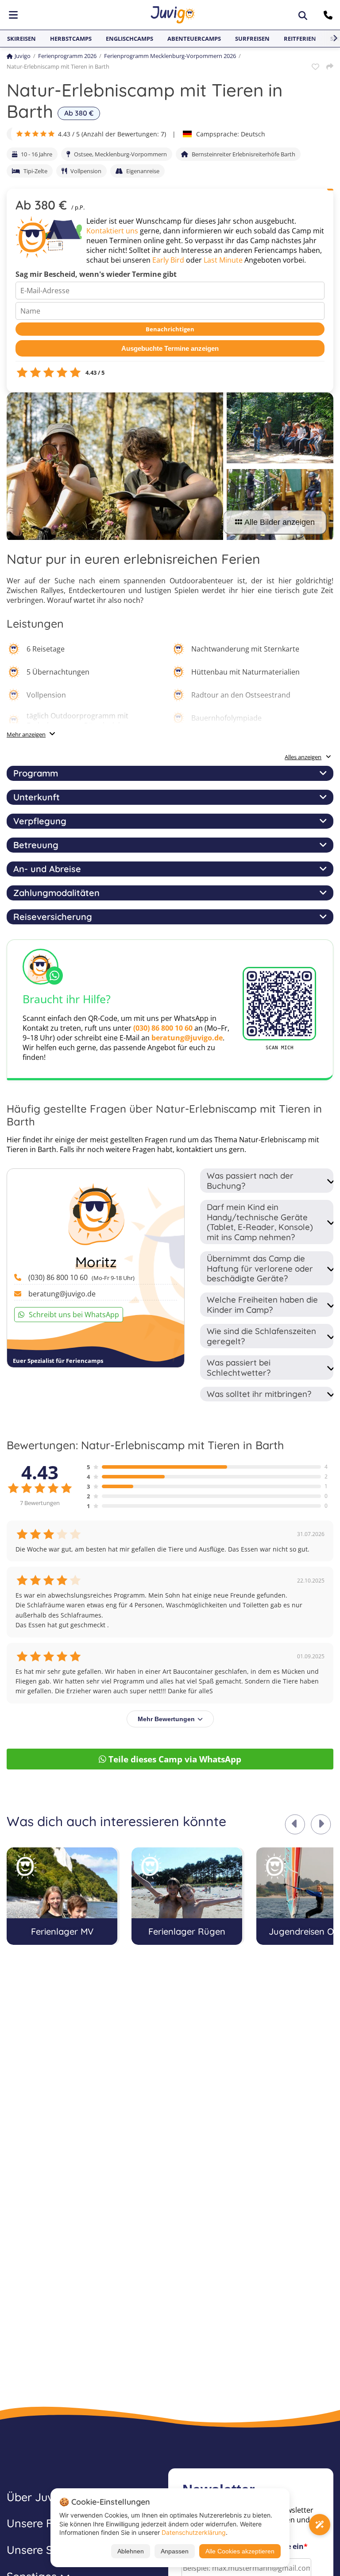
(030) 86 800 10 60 (163, 1028)
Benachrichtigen (170, 329)
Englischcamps (129, 39)
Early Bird (168, 260)
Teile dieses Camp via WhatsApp (175, 1759)
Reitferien (300, 39)
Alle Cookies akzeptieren (240, 2551)
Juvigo (23, 56)
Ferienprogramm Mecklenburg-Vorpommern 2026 (170, 56)
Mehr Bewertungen (166, 1719)
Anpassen (175, 2551)
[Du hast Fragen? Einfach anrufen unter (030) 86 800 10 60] (329, 15)
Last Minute (223, 260)
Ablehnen (131, 2551)
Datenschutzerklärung (194, 2532)
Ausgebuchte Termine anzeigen (170, 348)
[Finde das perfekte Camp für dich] (320, 2525)
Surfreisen (252, 39)
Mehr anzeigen (26, 734)
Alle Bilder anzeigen (280, 522)
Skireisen (21, 39)
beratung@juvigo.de (187, 1038)
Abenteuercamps (194, 39)
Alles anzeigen (303, 757)
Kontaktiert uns (112, 231)
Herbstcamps (71, 39)
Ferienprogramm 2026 (67, 56)
